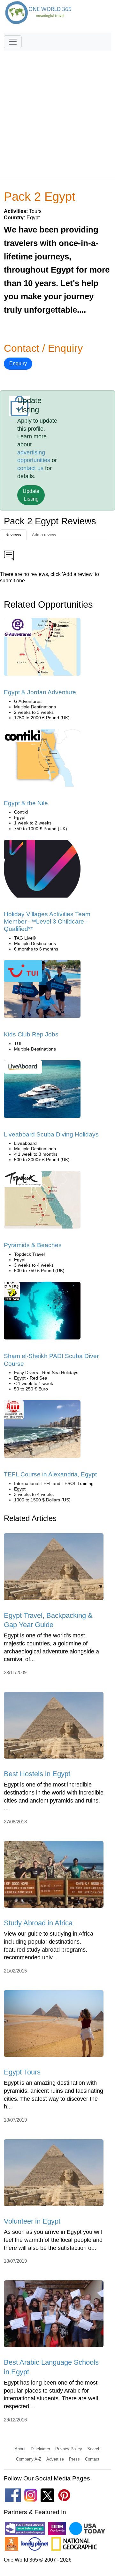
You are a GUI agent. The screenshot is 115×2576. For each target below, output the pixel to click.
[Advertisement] (57, 111)
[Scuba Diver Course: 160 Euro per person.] (42, 1313)
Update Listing (31, 495)
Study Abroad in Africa (38, 1923)
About (20, 2449)
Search (94, 2449)
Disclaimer (40, 2449)
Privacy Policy (69, 2449)
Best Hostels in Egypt (37, 1774)
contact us (30, 468)
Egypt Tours (22, 2072)
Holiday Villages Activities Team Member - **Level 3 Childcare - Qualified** (47, 922)
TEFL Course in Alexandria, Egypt (50, 1474)
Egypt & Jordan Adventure (40, 692)
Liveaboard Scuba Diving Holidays (51, 1134)
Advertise (55, 2459)
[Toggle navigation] (13, 42)
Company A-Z (29, 2459)
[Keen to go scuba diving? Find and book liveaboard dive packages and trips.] (42, 1091)
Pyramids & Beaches (33, 1245)
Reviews (13, 535)
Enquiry (18, 363)
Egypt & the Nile (26, 803)
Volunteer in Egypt (32, 2221)
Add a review (44, 535)
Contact (92, 2459)
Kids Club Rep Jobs (31, 1034)
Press (74, 2459)
